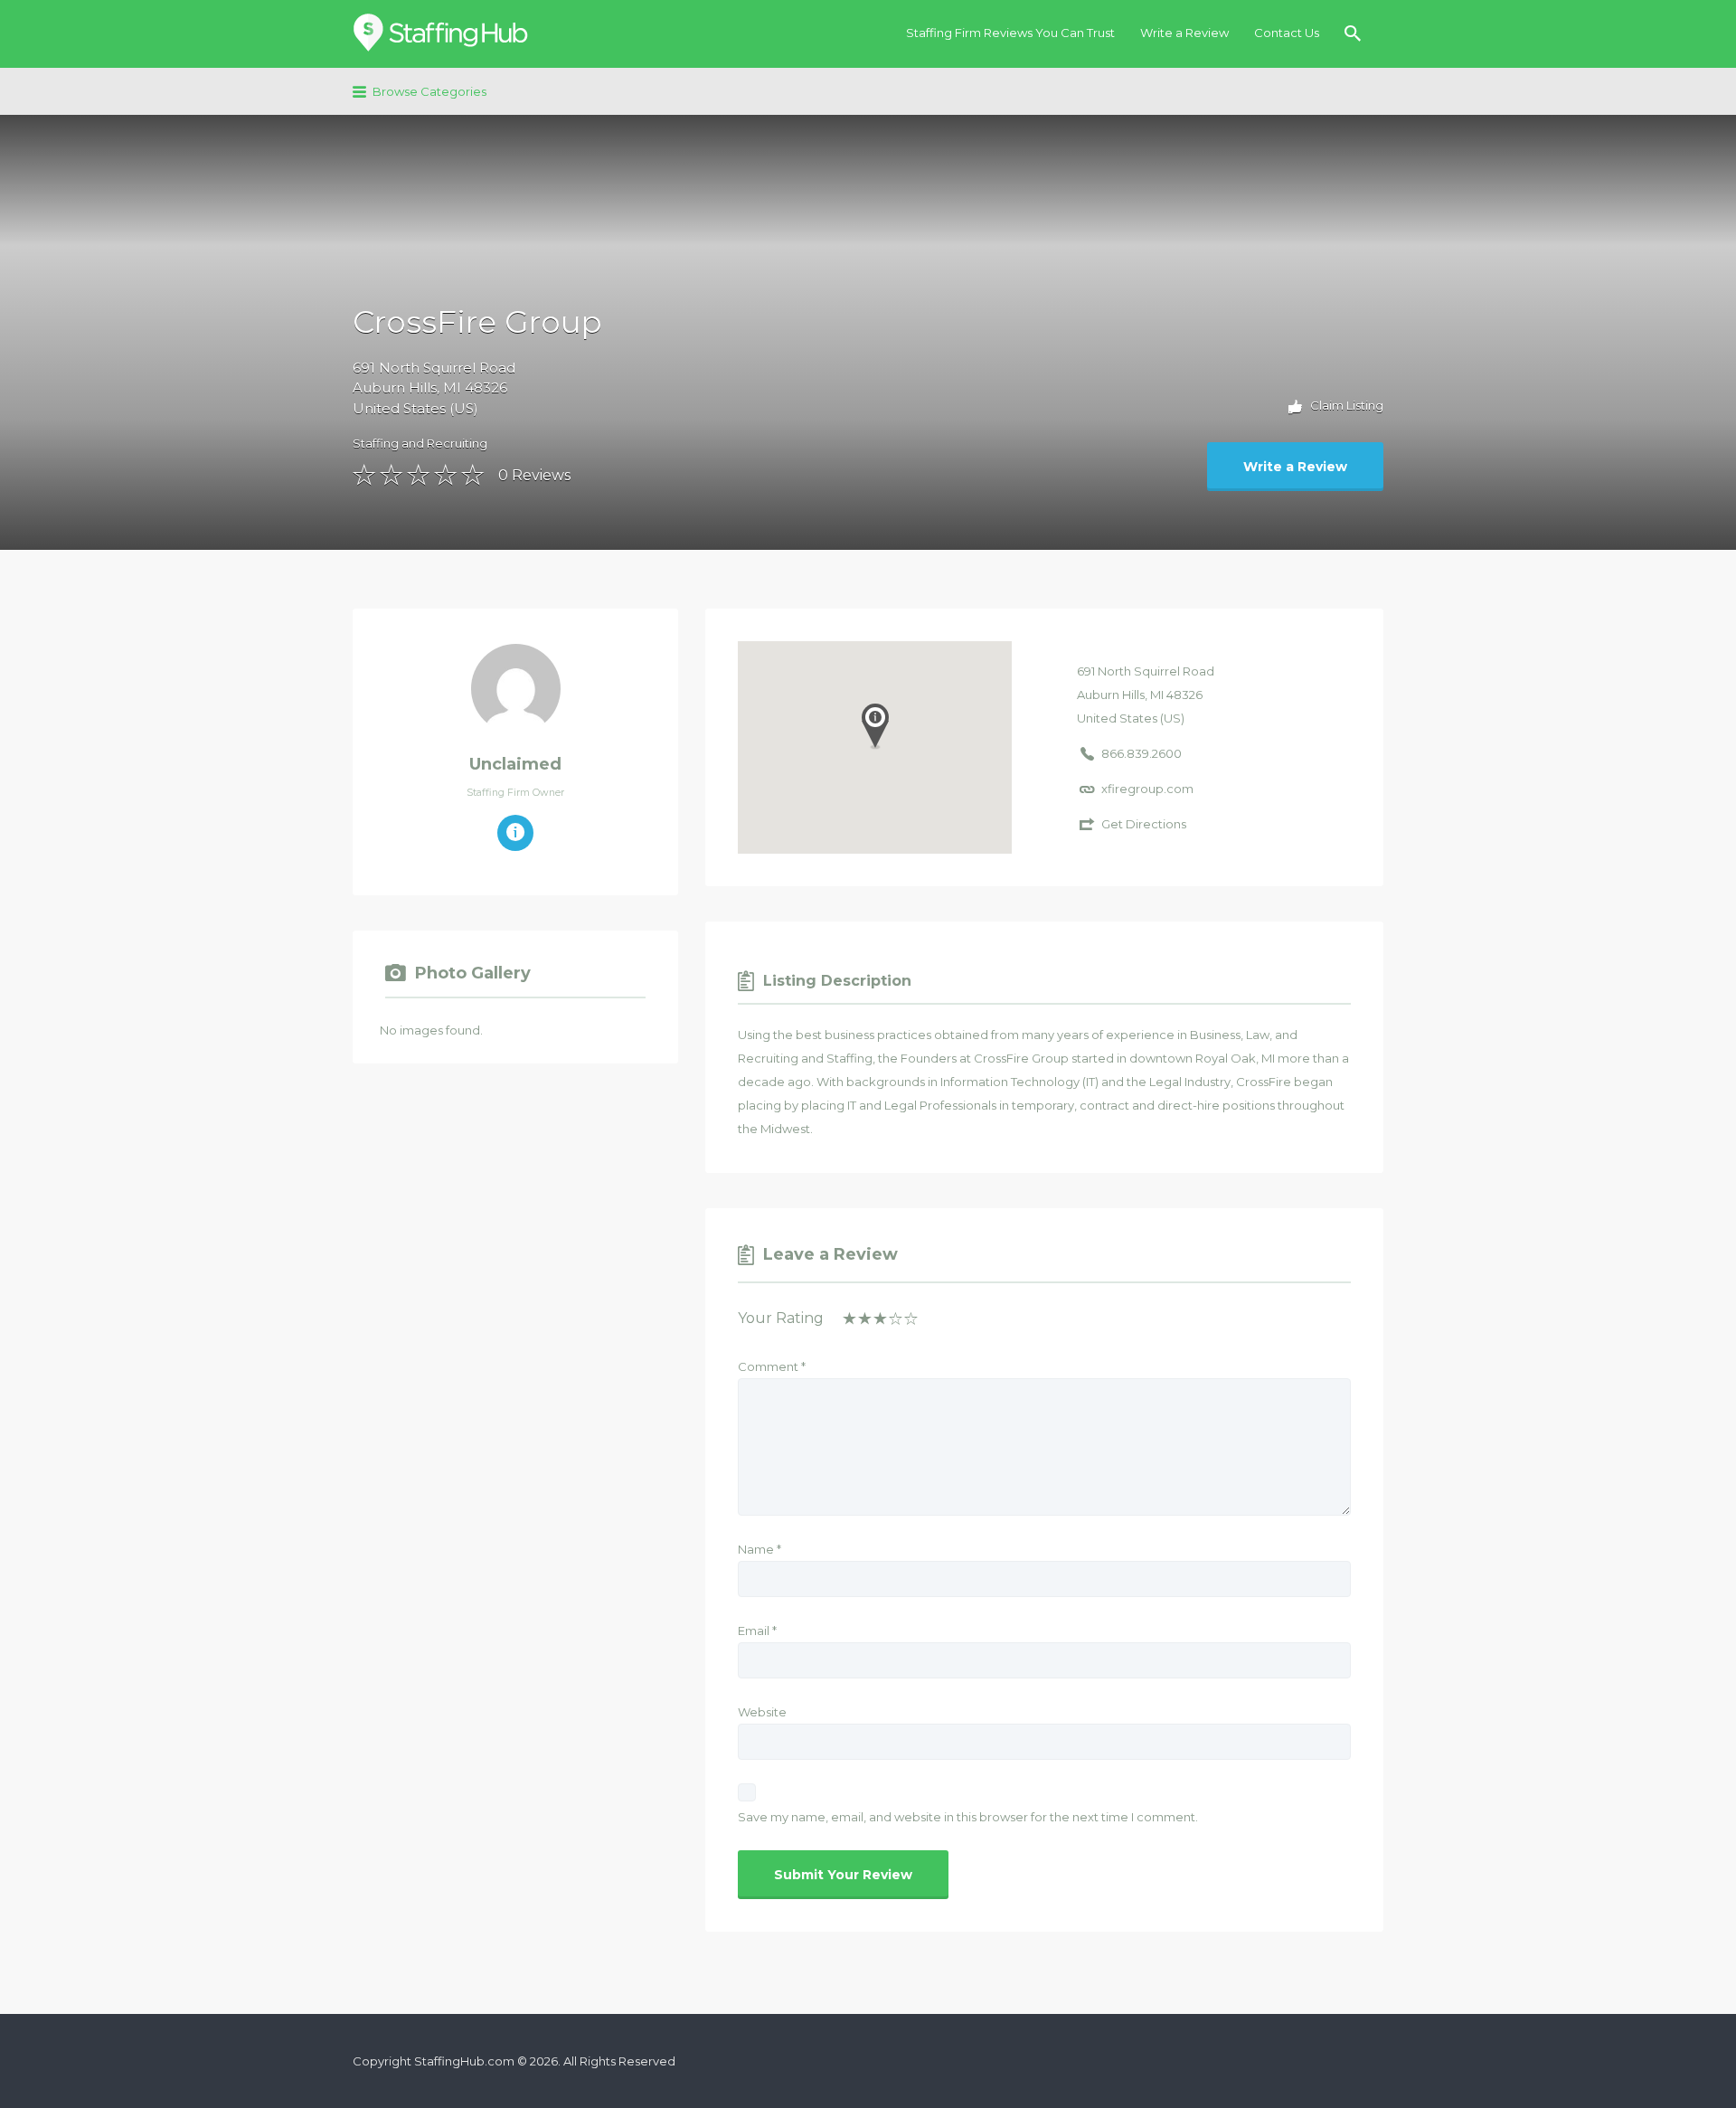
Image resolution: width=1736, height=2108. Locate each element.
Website (762, 1712)
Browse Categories (429, 91)
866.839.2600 (1142, 753)
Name (759, 1549)
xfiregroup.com (1147, 789)
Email (757, 1631)
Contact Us (1287, 33)
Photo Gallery (473, 973)
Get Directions (1144, 824)
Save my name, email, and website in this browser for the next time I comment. (968, 1817)
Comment (772, 1366)
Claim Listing (1345, 405)
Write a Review (1184, 33)
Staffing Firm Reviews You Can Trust (1010, 33)
